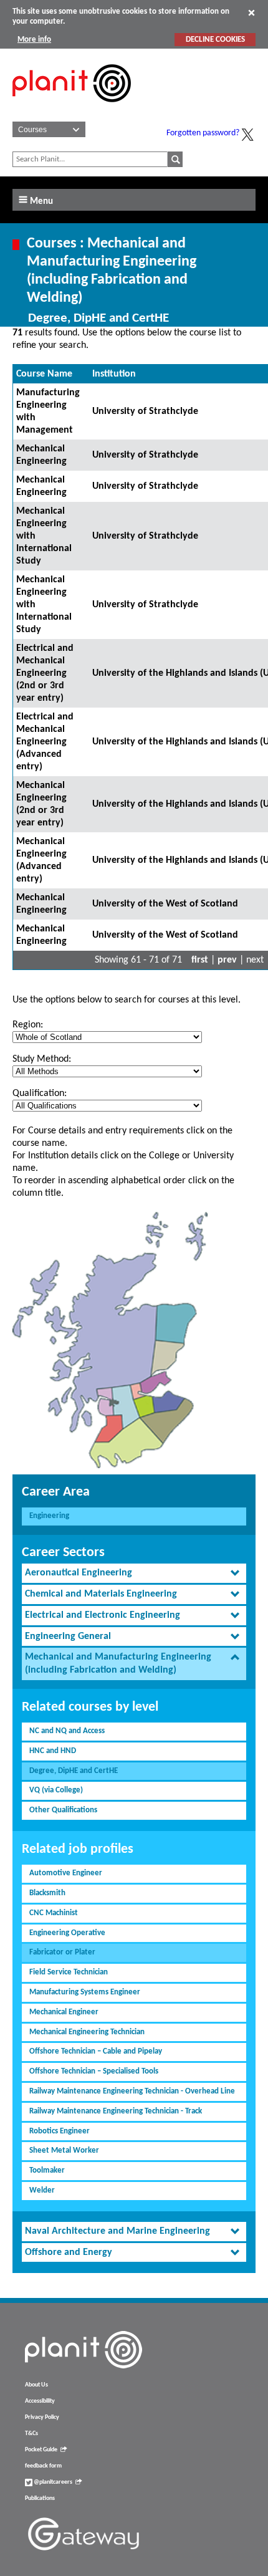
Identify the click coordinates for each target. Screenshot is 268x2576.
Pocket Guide (41, 2450)
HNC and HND (53, 1751)
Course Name (44, 374)
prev (227, 960)
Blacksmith (47, 1893)
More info (34, 40)
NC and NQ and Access (67, 1731)
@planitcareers (52, 2482)
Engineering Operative (67, 1933)
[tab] (134, 1573)
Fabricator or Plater (62, 1952)
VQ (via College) (56, 1790)
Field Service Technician (69, 1972)
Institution (114, 374)
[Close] (251, 12)
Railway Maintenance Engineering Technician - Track (116, 2111)
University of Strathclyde (145, 411)
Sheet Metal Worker (64, 2151)
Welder (42, 2190)
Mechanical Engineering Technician (87, 2032)
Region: (28, 1025)
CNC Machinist (54, 1913)
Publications (40, 2498)
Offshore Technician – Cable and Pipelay (96, 2051)
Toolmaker (47, 2170)
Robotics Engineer (60, 2131)
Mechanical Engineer (64, 2012)
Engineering (49, 1516)
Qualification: (40, 1093)
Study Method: (42, 1059)
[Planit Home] (72, 109)
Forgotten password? (203, 133)
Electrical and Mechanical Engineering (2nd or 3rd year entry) (45, 673)
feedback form (43, 2466)
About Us (36, 2385)
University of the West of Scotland (165, 904)
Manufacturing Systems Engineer (85, 1992)
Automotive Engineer (66, 1873)
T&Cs (31, 2434)
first (200, 960)
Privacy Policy (42, 2417)
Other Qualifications (63, 1810)
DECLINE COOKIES (215, 40)
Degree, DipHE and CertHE (74, 1771)
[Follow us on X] (247, 135)
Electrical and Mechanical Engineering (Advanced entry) (45, 742)
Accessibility (40, 2401)
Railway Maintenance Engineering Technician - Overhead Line (132, 2091)
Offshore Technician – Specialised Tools (94, 2071)
